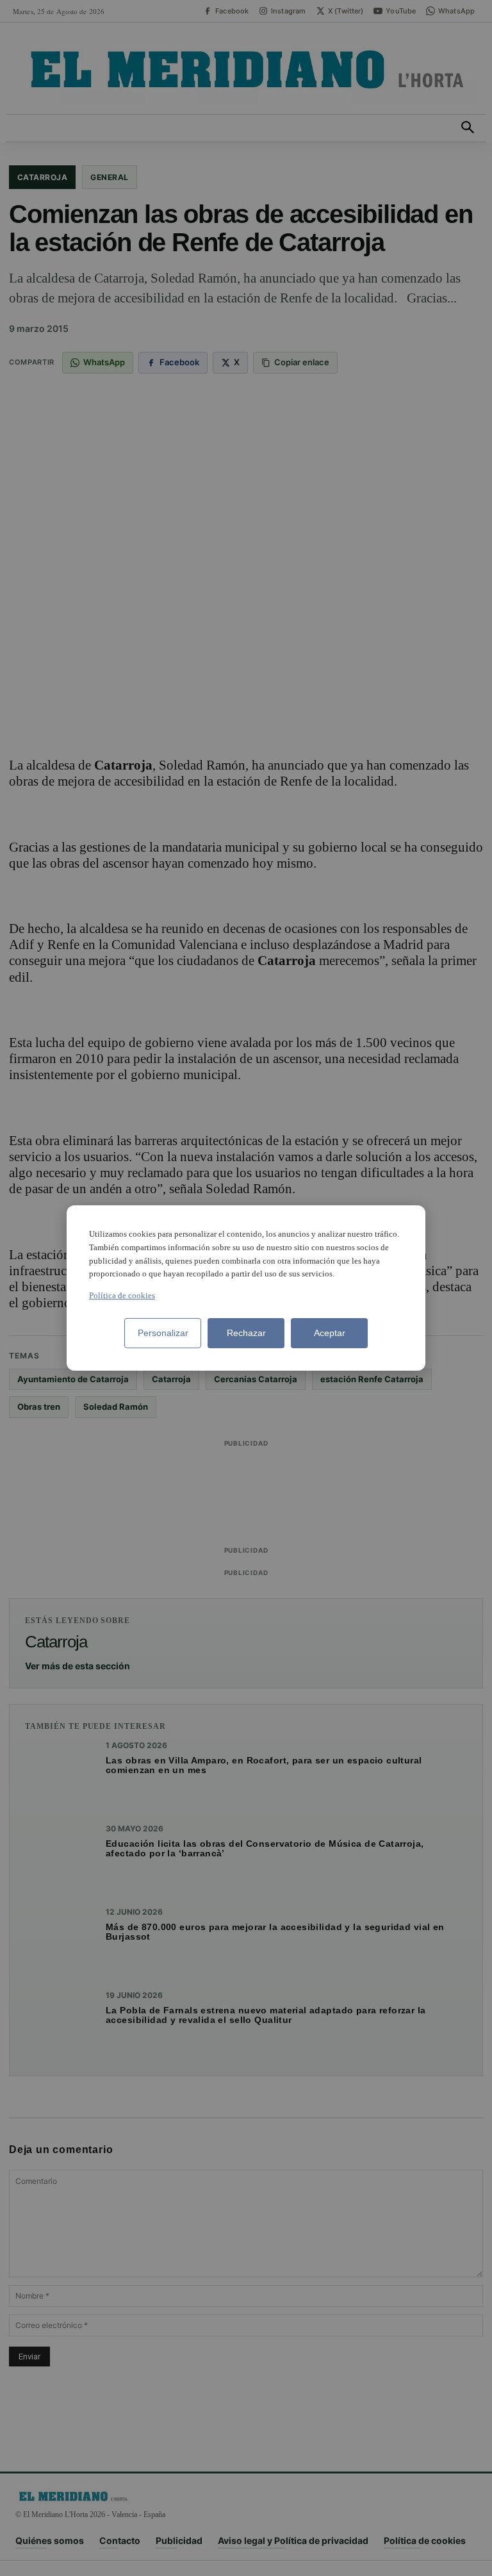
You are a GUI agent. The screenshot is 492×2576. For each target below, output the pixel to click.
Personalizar (163, 1333)
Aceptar (330, 1333)
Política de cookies (122, 1295)
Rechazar (246, 1333)
